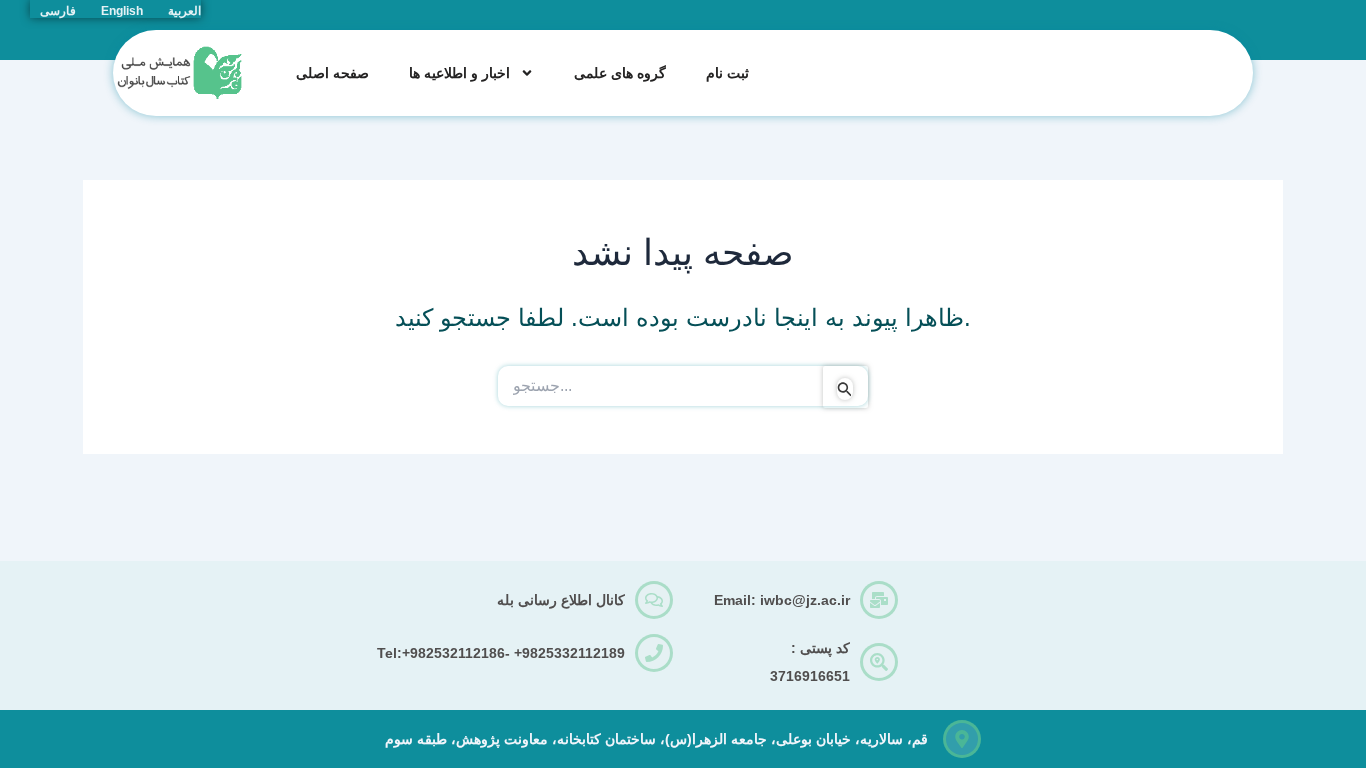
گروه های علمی (620, 73)
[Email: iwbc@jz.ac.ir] (879, 600)
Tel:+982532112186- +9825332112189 (501, 653)
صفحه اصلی (332, 73)
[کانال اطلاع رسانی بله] (654, 600)
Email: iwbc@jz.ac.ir (782, 600)
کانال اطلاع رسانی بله (561, 600)
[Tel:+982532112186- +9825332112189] (654, 653)
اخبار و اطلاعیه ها (459, 73)
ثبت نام (727, 73)
